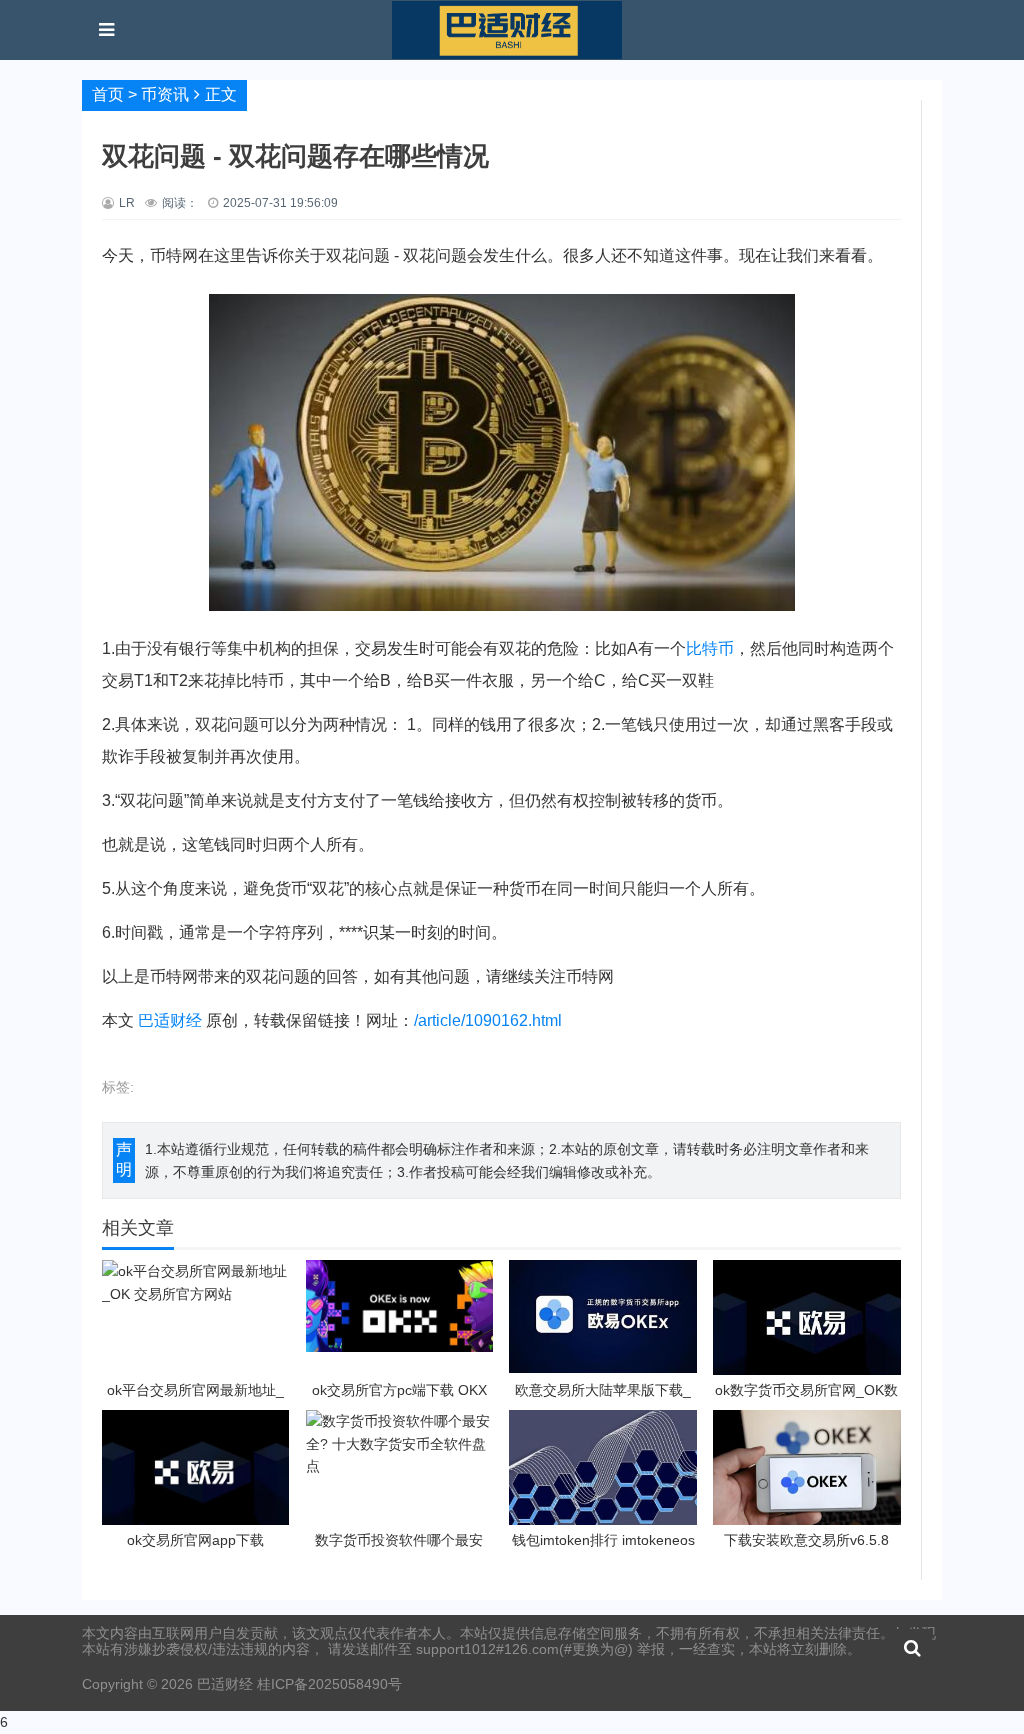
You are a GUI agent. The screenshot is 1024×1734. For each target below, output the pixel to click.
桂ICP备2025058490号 (327, 1684)
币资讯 (165, 94)
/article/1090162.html (488, 1020)
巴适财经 (170, 1020)
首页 (108, 94)
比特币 (710, 648)
